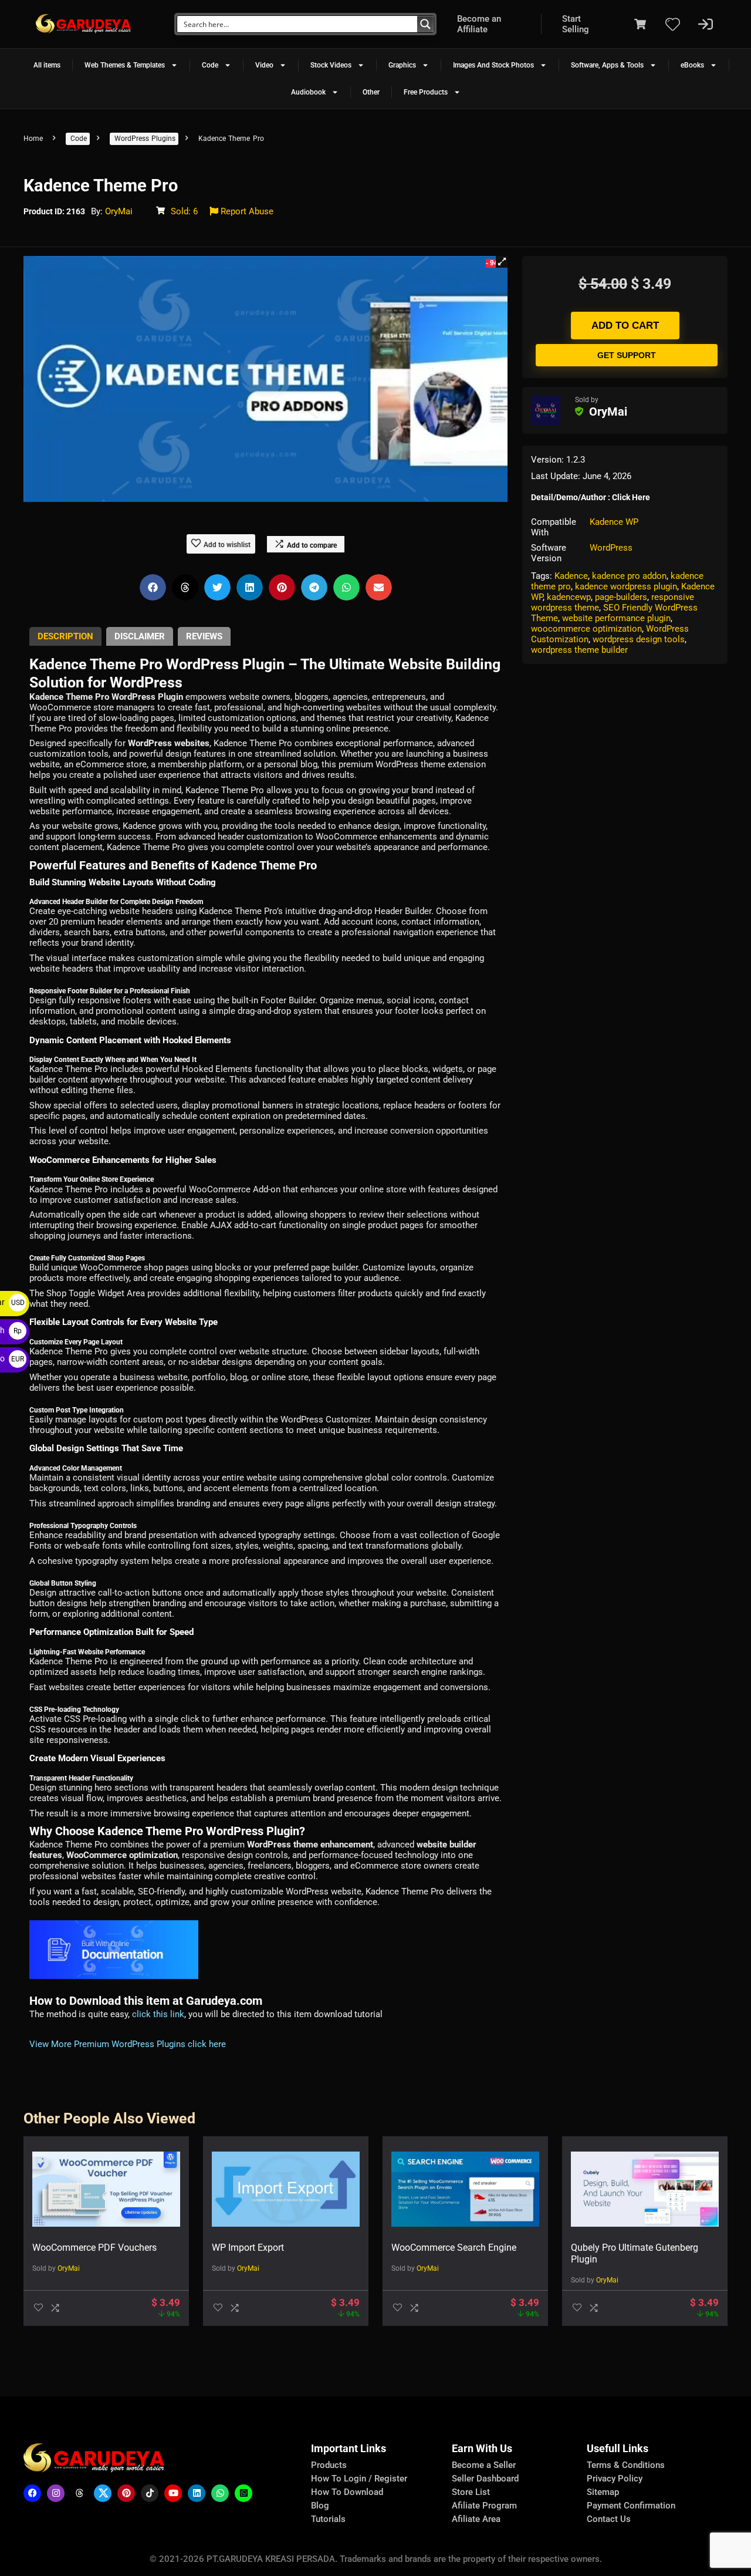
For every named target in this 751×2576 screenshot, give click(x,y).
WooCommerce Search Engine (454, 2248)
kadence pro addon (629, 576)
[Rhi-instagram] (56, 2493)
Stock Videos (331, 65)
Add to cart (625, 326)
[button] (502, 262)
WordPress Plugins (145, 139)
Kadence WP (614, 522)
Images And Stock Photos (493, 65)
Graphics (402, 65)
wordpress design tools (639, 639)
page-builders (621, 597)
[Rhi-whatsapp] (220, 2493)
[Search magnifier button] (425, 24)
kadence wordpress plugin (626, 586)
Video (264, 65)
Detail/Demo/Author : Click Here (591, 497)
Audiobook (308, 92)
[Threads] (79, 2493)
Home (33, 139)
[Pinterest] (126, 2493)
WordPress (611, 548)
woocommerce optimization (586, 629)
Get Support (627, 355)
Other (371, 92)
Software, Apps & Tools (607, 65)
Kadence (571, 576)
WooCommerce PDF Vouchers (94, 2248)
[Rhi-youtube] (173, 2493)
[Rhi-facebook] (32, 2493)
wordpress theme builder (579, 650)
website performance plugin (616, 618)
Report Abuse (246, 211)
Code (210, 65)
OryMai (119, 211)
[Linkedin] (197, 2493)
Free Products (426, 92)
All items (47, 65)
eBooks (692, 65)
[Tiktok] (150, 2493)
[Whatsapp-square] (243, 2493)
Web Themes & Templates (125, 65)
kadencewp (569, 597)
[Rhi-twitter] (103, 2493)
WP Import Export (248, 2248)
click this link (158, 2014)
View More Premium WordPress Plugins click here (128, 2044)
